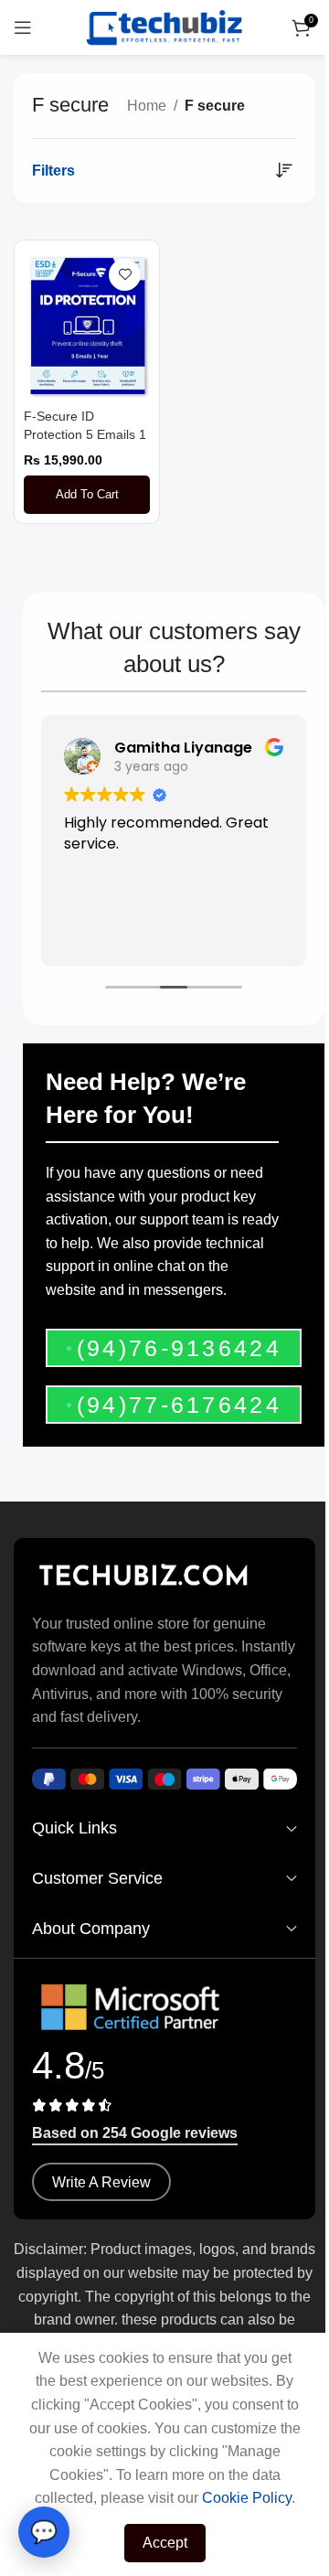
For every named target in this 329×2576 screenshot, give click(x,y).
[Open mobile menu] (23, 27)
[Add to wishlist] (125, 275)
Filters (53, 171)
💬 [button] (44, 2532)
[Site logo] (164, 26)
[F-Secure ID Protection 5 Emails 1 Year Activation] (87, 325)
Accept (165, 2543)
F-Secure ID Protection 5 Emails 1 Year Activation (85, 434)
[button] (87, 495)
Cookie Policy (247, 2498)
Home (147, 106)
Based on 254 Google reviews (135, 2133)
